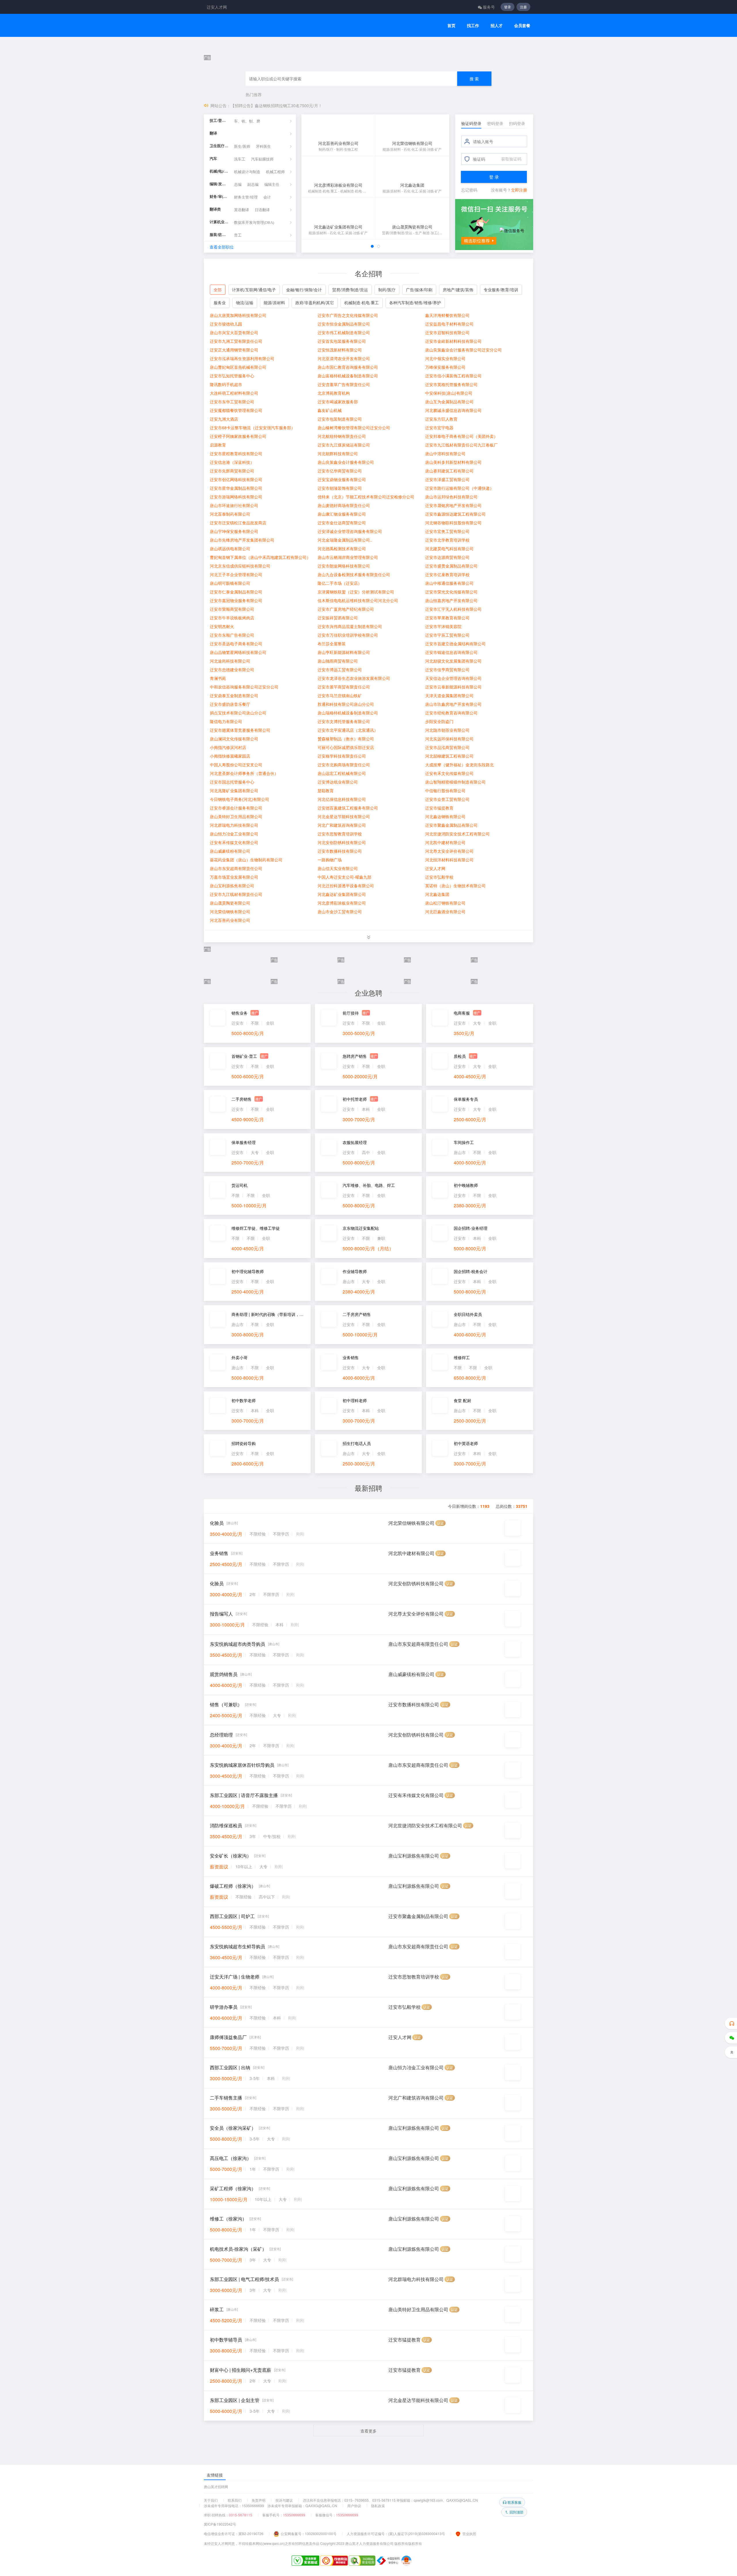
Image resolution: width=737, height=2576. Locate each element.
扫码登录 (517, 158)
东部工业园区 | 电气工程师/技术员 (244, 1814)
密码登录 (495, 158)
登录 (508, 7)
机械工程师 (275, 206)
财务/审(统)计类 (219, 231)
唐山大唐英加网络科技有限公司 (238, 350)
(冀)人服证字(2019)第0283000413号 (417, 2534)
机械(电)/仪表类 (219, 206)
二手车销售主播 (226, 1633)
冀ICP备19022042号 (220, 2524)
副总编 (253, 219)
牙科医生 (263, 181)
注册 (523, 7)
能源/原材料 (274, 337)
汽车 (213, 193)
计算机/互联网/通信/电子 (254, 324)
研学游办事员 (224, 1542)
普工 (238, 270)
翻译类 (215, 244)
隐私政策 (378, 2506)
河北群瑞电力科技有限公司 (416, 1814)
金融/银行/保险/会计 (304, 324)
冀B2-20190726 (251, 2534)
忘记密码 (469, 224)
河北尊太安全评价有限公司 (416, 1149)
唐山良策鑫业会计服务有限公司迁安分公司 (464, 384)
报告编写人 (221, 1149)
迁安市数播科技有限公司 (414, 1240)
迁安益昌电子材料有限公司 (449, 358)
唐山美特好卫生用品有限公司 (418, 1845)
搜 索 (474, 113)
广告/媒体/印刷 (419, 324)
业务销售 (219, 1089)
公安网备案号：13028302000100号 (309, 2534)
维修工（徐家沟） (228, 1754)
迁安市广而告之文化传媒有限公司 (348, 350)
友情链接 (215, 2475)
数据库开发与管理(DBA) (254, 257)
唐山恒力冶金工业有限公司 (416, 1603)
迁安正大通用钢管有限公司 (234, 384)
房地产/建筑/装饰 (458, 324)
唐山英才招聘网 (216, 2487)
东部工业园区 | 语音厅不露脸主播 (244, 1330)
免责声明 (259, 2500)
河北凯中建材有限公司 (411, 1089)
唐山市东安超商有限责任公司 (418, 1179)
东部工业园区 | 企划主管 (235, 1935)
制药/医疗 (387, 324)
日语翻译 (262, 244)
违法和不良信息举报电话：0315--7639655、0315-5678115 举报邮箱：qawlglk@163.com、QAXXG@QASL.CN (390, 2500)
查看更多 (368, 1966)
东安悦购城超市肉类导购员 (238, 1179)
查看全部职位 (222, 281)
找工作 (473, 25)
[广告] (368, 52)
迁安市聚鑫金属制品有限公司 (418, 1451)
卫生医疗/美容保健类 (219, 180)
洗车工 (240, 194)
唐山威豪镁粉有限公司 (411, 1209)
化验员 (217, 1058)
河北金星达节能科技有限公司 (418, 1935)
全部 (218, 324)
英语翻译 (242, 244)
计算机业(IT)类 (219, 257)
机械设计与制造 (247, 206)
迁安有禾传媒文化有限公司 (416, 1330)
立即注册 (519, 224)
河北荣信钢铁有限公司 (411, 1058)
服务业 (220, 337)
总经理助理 (221, 1270)
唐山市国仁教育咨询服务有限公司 (348, 402)
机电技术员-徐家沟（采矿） (238, 1784)
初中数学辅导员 (226, 1875)
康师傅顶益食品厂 (228, 1572)
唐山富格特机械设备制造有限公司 (348, 410)
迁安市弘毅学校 (404, 1542)
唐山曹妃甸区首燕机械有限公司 (238, 402)
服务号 (489, 7)
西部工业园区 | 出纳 (230, 1603)
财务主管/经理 (246, 232)
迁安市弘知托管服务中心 (232, 410)
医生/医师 (242, 181)
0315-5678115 (241, 2515)
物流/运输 (245, 337)
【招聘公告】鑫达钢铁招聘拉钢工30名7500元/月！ (276, 140)
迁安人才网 (217, 7)
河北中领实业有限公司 (445, 393)
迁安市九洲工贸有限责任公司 (236, 376)
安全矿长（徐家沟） (231, 1391)
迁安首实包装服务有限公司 (342, 376)
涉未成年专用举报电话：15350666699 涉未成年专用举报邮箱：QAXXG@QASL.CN (270, 2506)
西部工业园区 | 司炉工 (232, 1451)
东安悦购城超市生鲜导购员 (238, 1482)
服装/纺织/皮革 (219, 269)
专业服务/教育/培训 (501, 324)
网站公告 (219, 140)
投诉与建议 (284, 2500)
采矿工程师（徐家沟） (233, 1724)
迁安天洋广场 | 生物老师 (235, 1512)
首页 (451, 25)
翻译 (213, 168)
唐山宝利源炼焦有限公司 (414, 1391)
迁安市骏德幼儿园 (226, 358)
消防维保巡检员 (226, 1361)
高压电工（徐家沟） (231, 1693)
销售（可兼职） (226, 1240)
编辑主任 (272, 219)
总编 (238, 219)
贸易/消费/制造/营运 (350, 324)
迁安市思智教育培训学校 (414, 1512)
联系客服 (514, 2502)
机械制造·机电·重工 (362, 337)
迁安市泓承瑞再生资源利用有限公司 (242, 393)
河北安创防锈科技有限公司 (416, 1119)
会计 (267, 232)
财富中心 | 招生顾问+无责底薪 (241, 1905)
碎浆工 (217, 1845)
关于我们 (211, 2500)
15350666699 (294, 2515)
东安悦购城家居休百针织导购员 (242, 1300)
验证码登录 (471, 158)
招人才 (497, 25)
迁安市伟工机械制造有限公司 (344, 367)
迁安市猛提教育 (404, 1875)
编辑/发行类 (219, 219)
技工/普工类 (219, 155)
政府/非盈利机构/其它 (315, 337)
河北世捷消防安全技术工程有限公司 (425, 1361)
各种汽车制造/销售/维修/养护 (415, 337)
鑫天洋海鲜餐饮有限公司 (447, 350)
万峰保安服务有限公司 (445, 402)
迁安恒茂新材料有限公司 (340, 384)
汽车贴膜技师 (262, 194)
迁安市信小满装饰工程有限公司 (453, 410)
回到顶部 (516, 2512)
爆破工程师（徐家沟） (233, 1421)
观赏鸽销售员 (224, 1209)
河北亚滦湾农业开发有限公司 (344, 393)
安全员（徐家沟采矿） (233, 1663)
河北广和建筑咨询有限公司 (416, 1633)
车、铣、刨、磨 (247, 156)
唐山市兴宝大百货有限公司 (234, 367)
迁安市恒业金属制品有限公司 (344, 358)
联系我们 (235, 2500)
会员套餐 (522, 25)
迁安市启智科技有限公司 (447, 367)
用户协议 (354, 2506)
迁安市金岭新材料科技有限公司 (453, 376)
